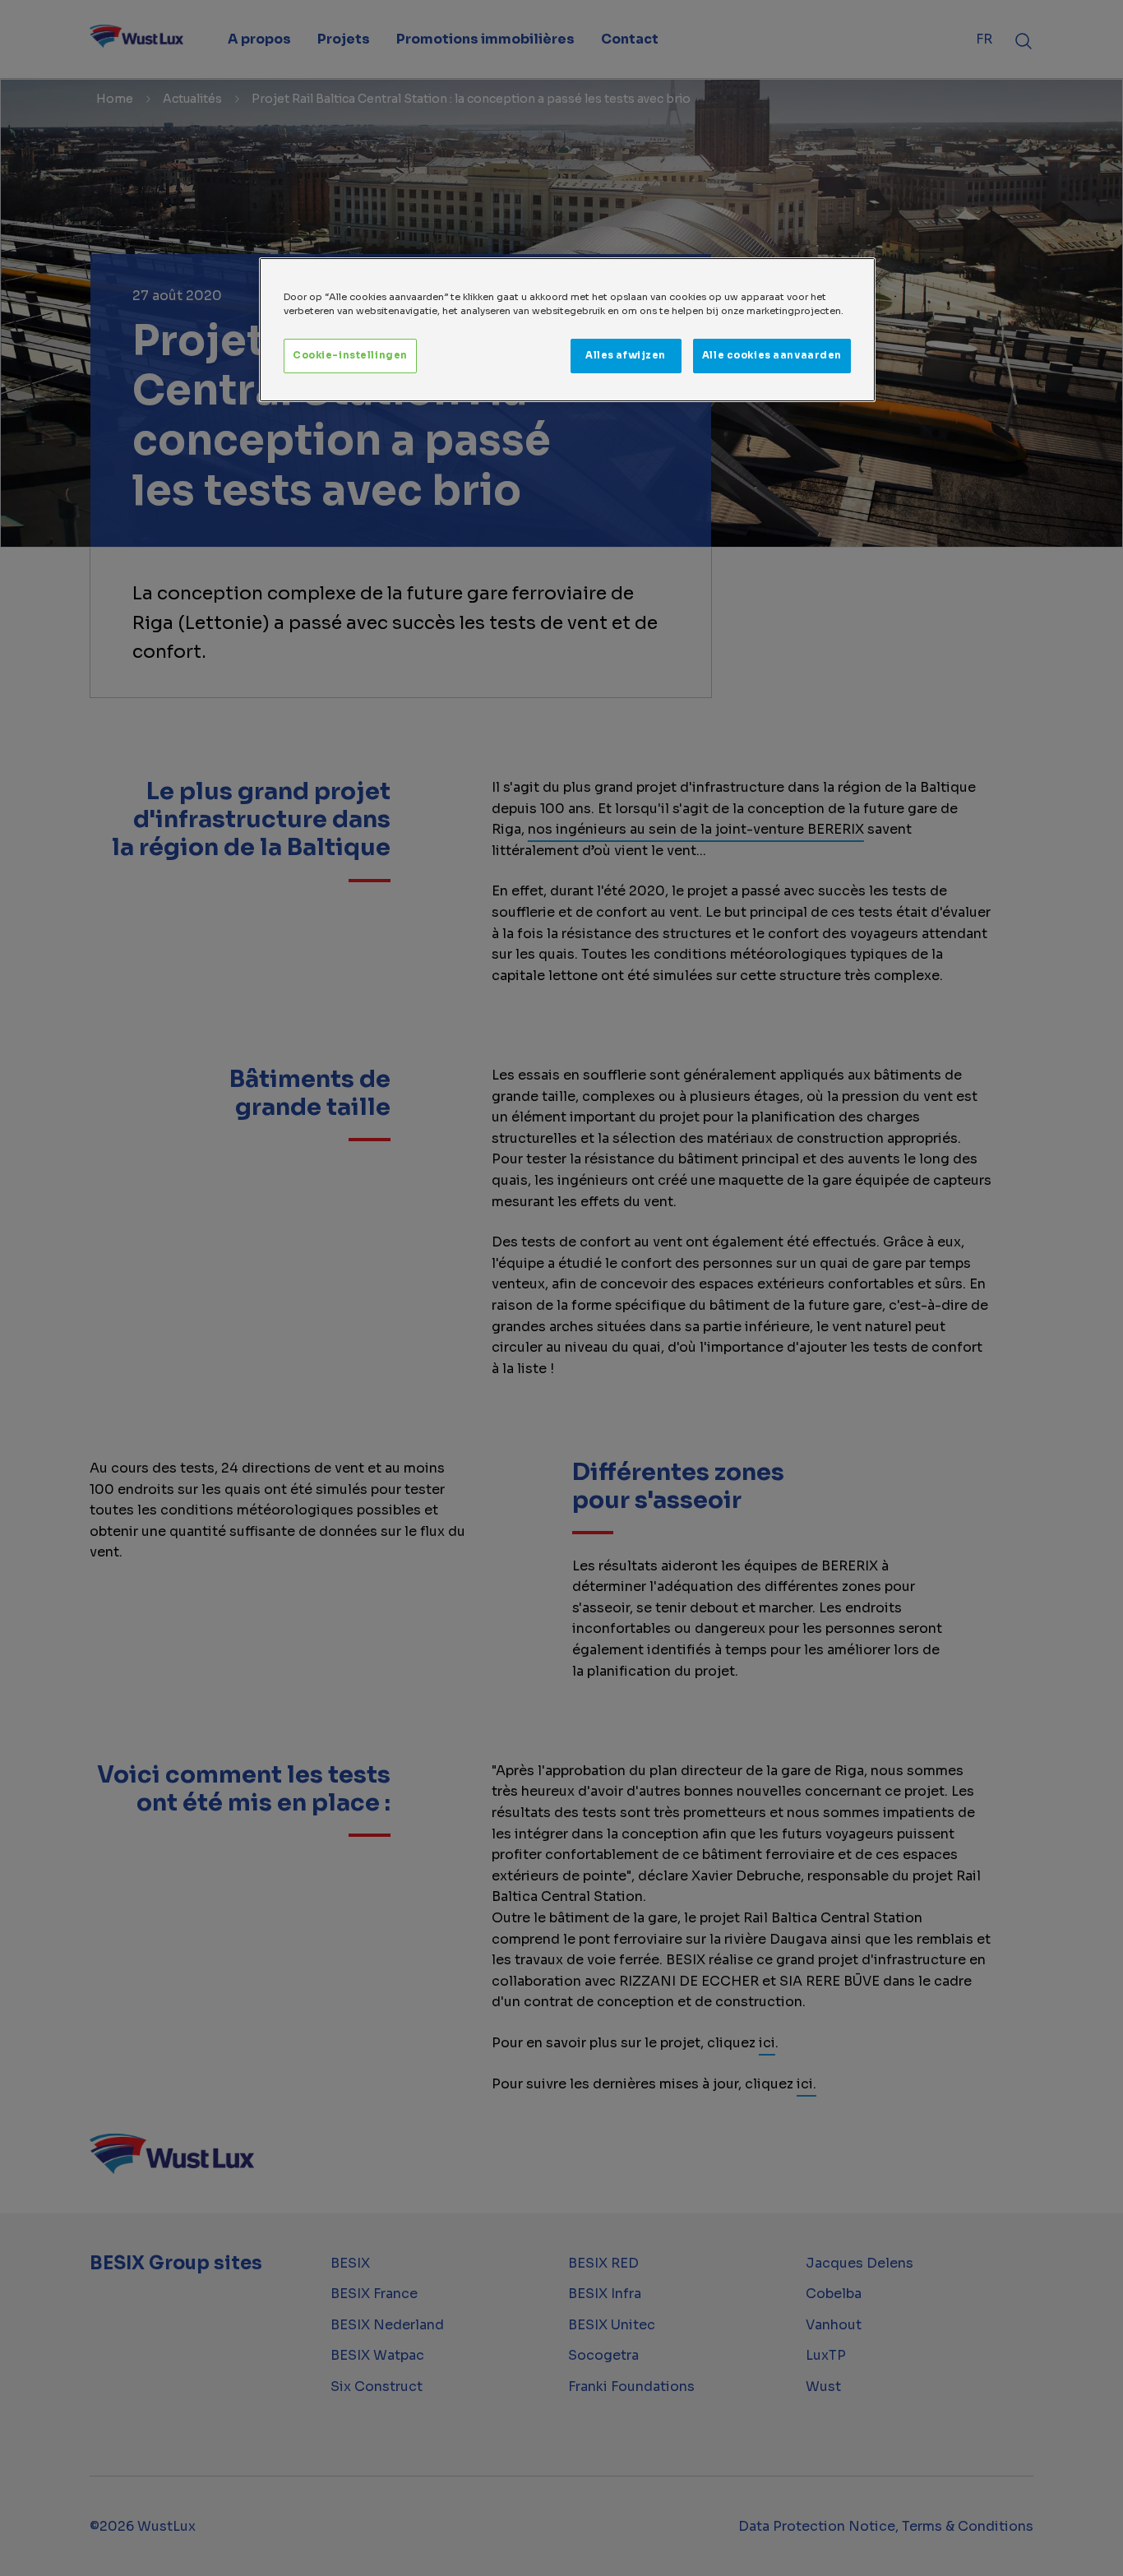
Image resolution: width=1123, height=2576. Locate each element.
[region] (567, 330)
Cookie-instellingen (350, 355)
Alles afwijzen (626, 355)
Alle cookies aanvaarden (772, 355)
